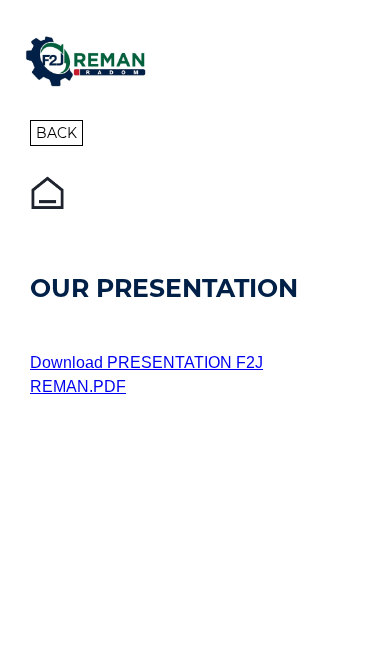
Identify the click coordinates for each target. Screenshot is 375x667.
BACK (56, 133)
